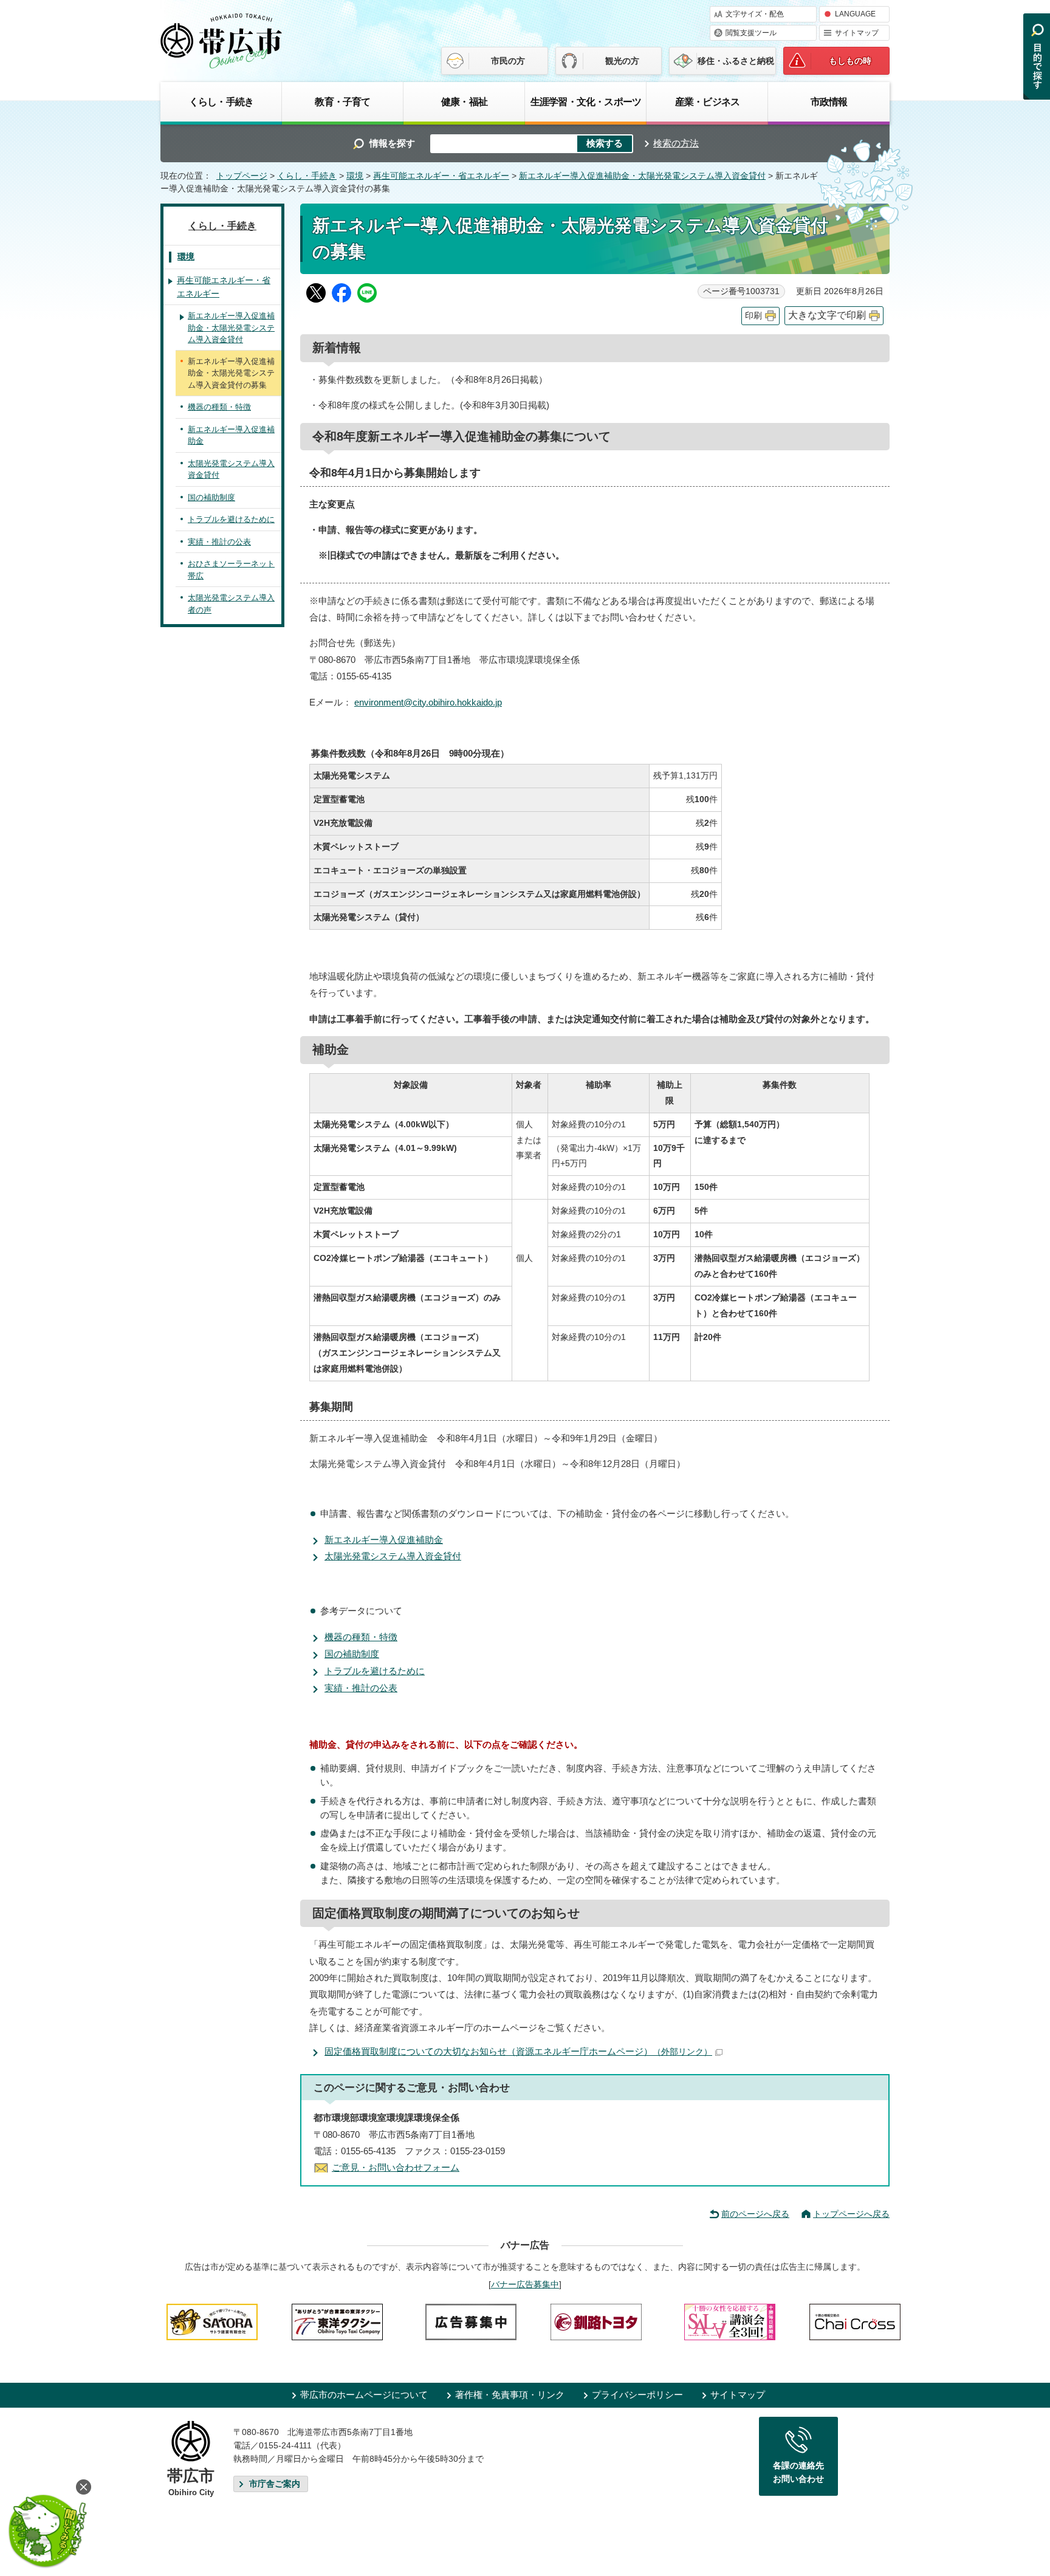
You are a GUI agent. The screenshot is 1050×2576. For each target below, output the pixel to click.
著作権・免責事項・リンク (510, 2395)
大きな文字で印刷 (827, 315)
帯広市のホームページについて (364, 2395)
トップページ (242, 176)
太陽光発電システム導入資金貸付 (393, 1556)
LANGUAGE (855, 14)
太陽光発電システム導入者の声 (231, 604)
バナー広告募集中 (525, 2284)
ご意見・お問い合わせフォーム (396, 2167)
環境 (355, 176)
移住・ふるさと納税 (736, 61)
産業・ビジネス (707, 101)
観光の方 (622, 61)
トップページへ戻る (851, 2214)
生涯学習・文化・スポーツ (586, 101)
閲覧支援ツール (751, 33)
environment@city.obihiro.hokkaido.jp (428, 702)
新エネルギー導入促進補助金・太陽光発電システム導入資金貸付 (642, 176)
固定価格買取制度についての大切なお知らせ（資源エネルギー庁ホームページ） (518, 2051)
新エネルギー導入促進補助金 (384, 1540)
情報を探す (392, 143)
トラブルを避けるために (375, 1671)
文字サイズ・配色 (755, 14)
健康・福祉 (464, 101)
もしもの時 (850, 61)
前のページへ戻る (755, 2214)
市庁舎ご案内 (275, 2484)
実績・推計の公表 (361, 1688)
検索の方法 (676, 143)
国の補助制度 (352, 1654)
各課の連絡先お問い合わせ (798, 2472)
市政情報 (829, 101)
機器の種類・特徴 (361, 1637)
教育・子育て (342, 101)
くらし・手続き (221, 101)
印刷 (753, 316)
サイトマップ (857, 33)
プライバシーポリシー (637, 2395)
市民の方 (508, 61)
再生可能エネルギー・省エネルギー (441, 176)
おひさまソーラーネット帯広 (231, 570)
